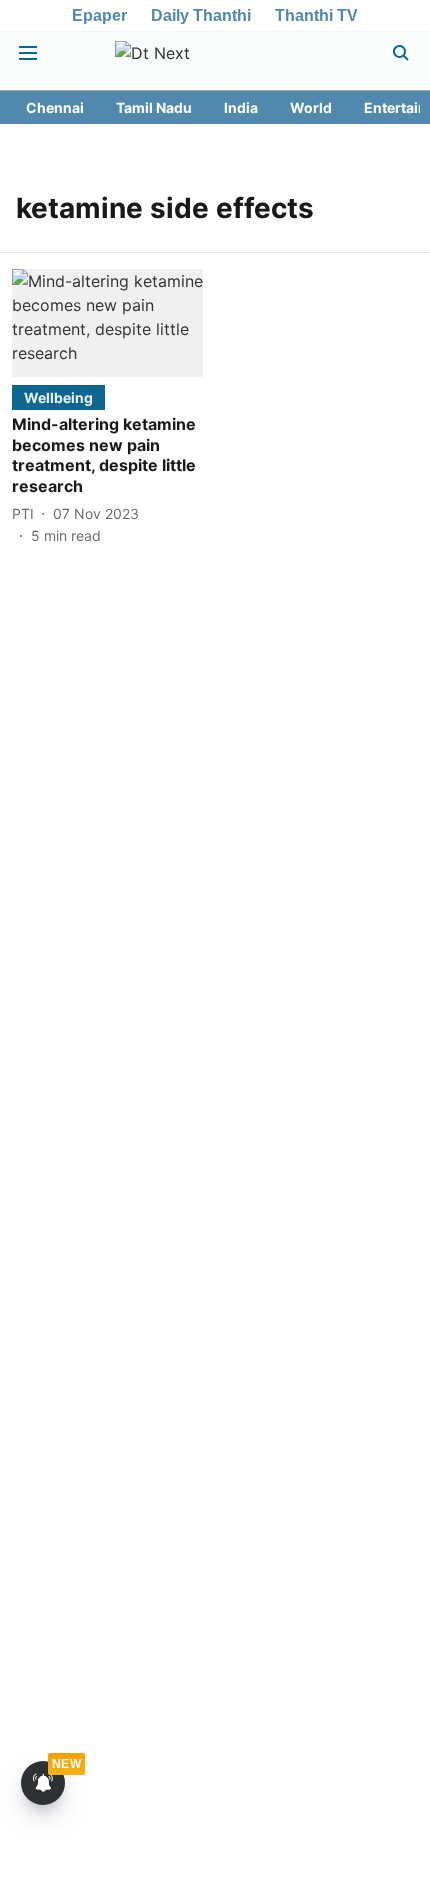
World (311, 107)
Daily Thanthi (201, 15)
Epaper (99, 15)
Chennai (55, 107)
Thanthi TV (316, 15)
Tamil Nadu (154, 107)
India (241, 107)
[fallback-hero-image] (107, 322)
